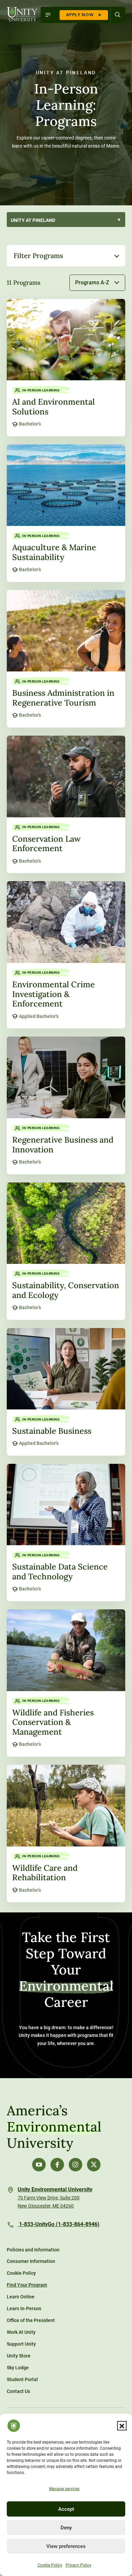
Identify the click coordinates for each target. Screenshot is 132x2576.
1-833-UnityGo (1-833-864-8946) (59, 2224)
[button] (122, 2426)
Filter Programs (38, 256)
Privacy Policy (79, 2565)
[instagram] (75, 2165)
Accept (66, 2509)
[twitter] (94, 2165)
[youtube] (39, 2165)
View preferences (66, 2546)
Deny (66, 2528)
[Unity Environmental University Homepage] (22, 14)
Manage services (64, 2489)
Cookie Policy (50, 2565)
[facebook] (57, 2165)
